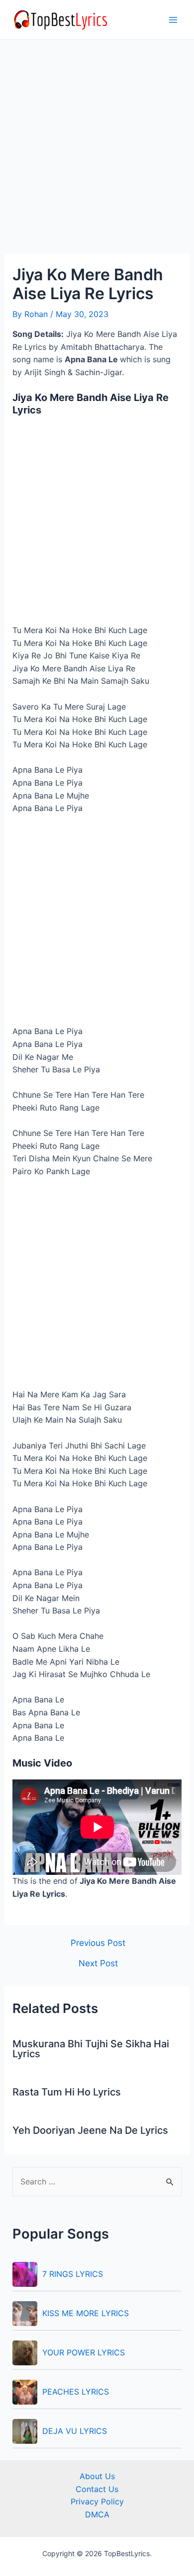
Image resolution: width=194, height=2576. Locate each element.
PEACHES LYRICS (76, 2392)
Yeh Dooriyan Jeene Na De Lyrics (90, 2130)
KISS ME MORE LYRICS (86, 2313)
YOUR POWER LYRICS (84, 2352)
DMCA (97, 2514)
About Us (97, 2476)
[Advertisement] (97, 153)
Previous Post (98, 1943)
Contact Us (97, 2489)
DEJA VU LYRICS (75, 2431)
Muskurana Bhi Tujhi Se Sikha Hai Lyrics (91, 2049)
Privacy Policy (97, 2501)
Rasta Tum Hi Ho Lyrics (67, 2092)
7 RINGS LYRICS (73, 2274)
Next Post (98, 1963)
